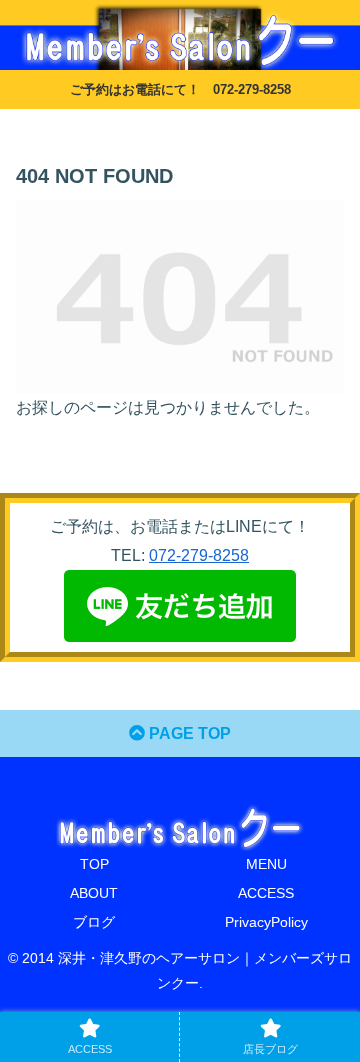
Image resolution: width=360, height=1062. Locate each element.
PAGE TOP (188, 733)
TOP (94, 864)
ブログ (94, 922)
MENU (266, 864)
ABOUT (94, 893)
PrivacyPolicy (266, 922)
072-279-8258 (199, 555)
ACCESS (266, 893)
